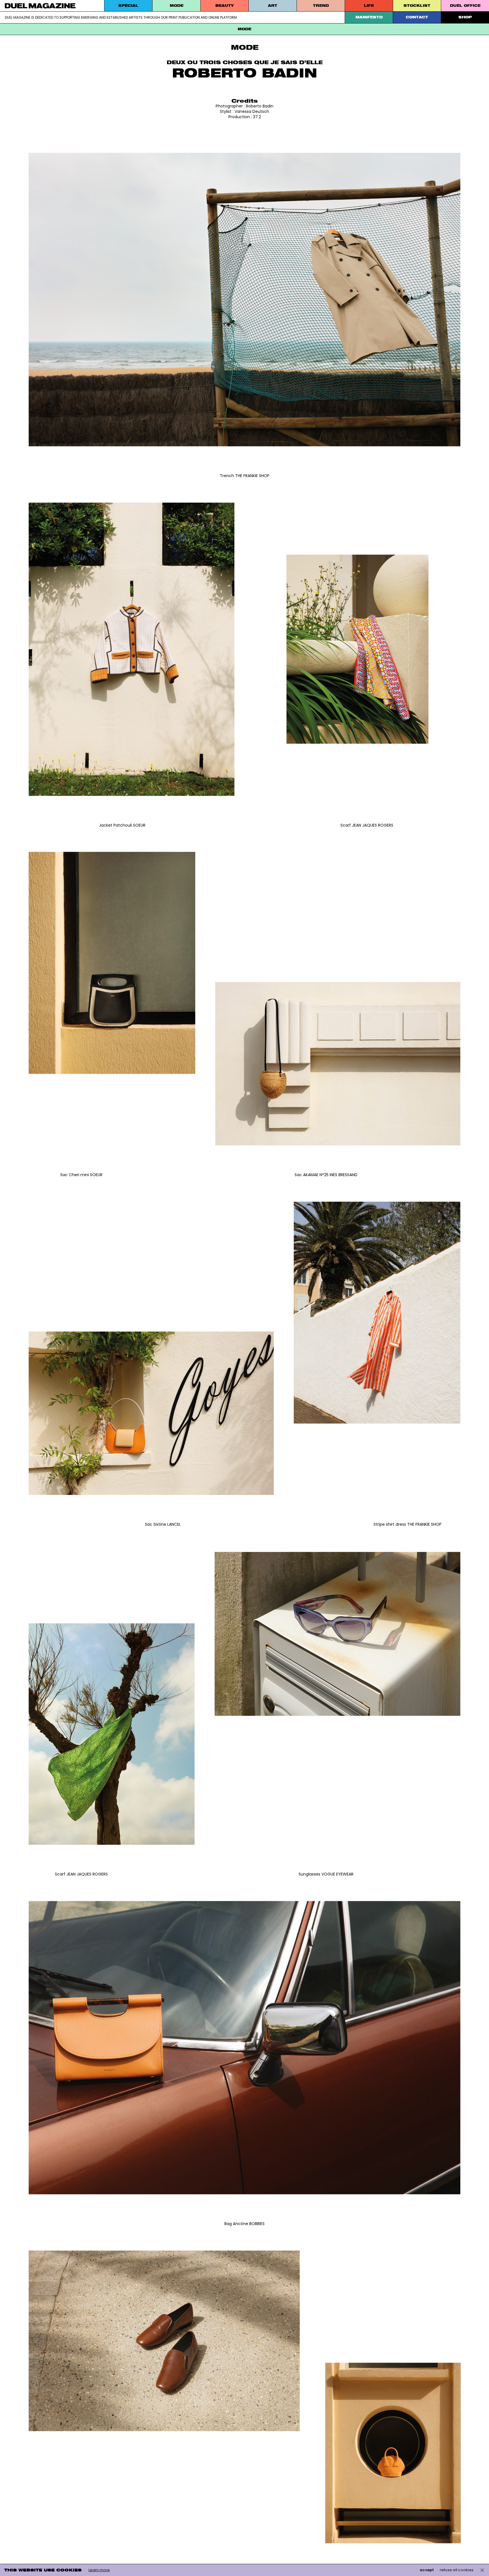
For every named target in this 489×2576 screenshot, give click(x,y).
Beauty (225, 6)
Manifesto (369, 17)
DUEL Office (465, 6)
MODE (177, 6)
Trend (321, 6)
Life (369, 6)
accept (427, 2570)
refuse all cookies (457, 2570)
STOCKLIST (417, 6)
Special (128, 6)
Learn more (99, 2570)
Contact (417, 17)
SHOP (465, 17)
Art (273, 6)
